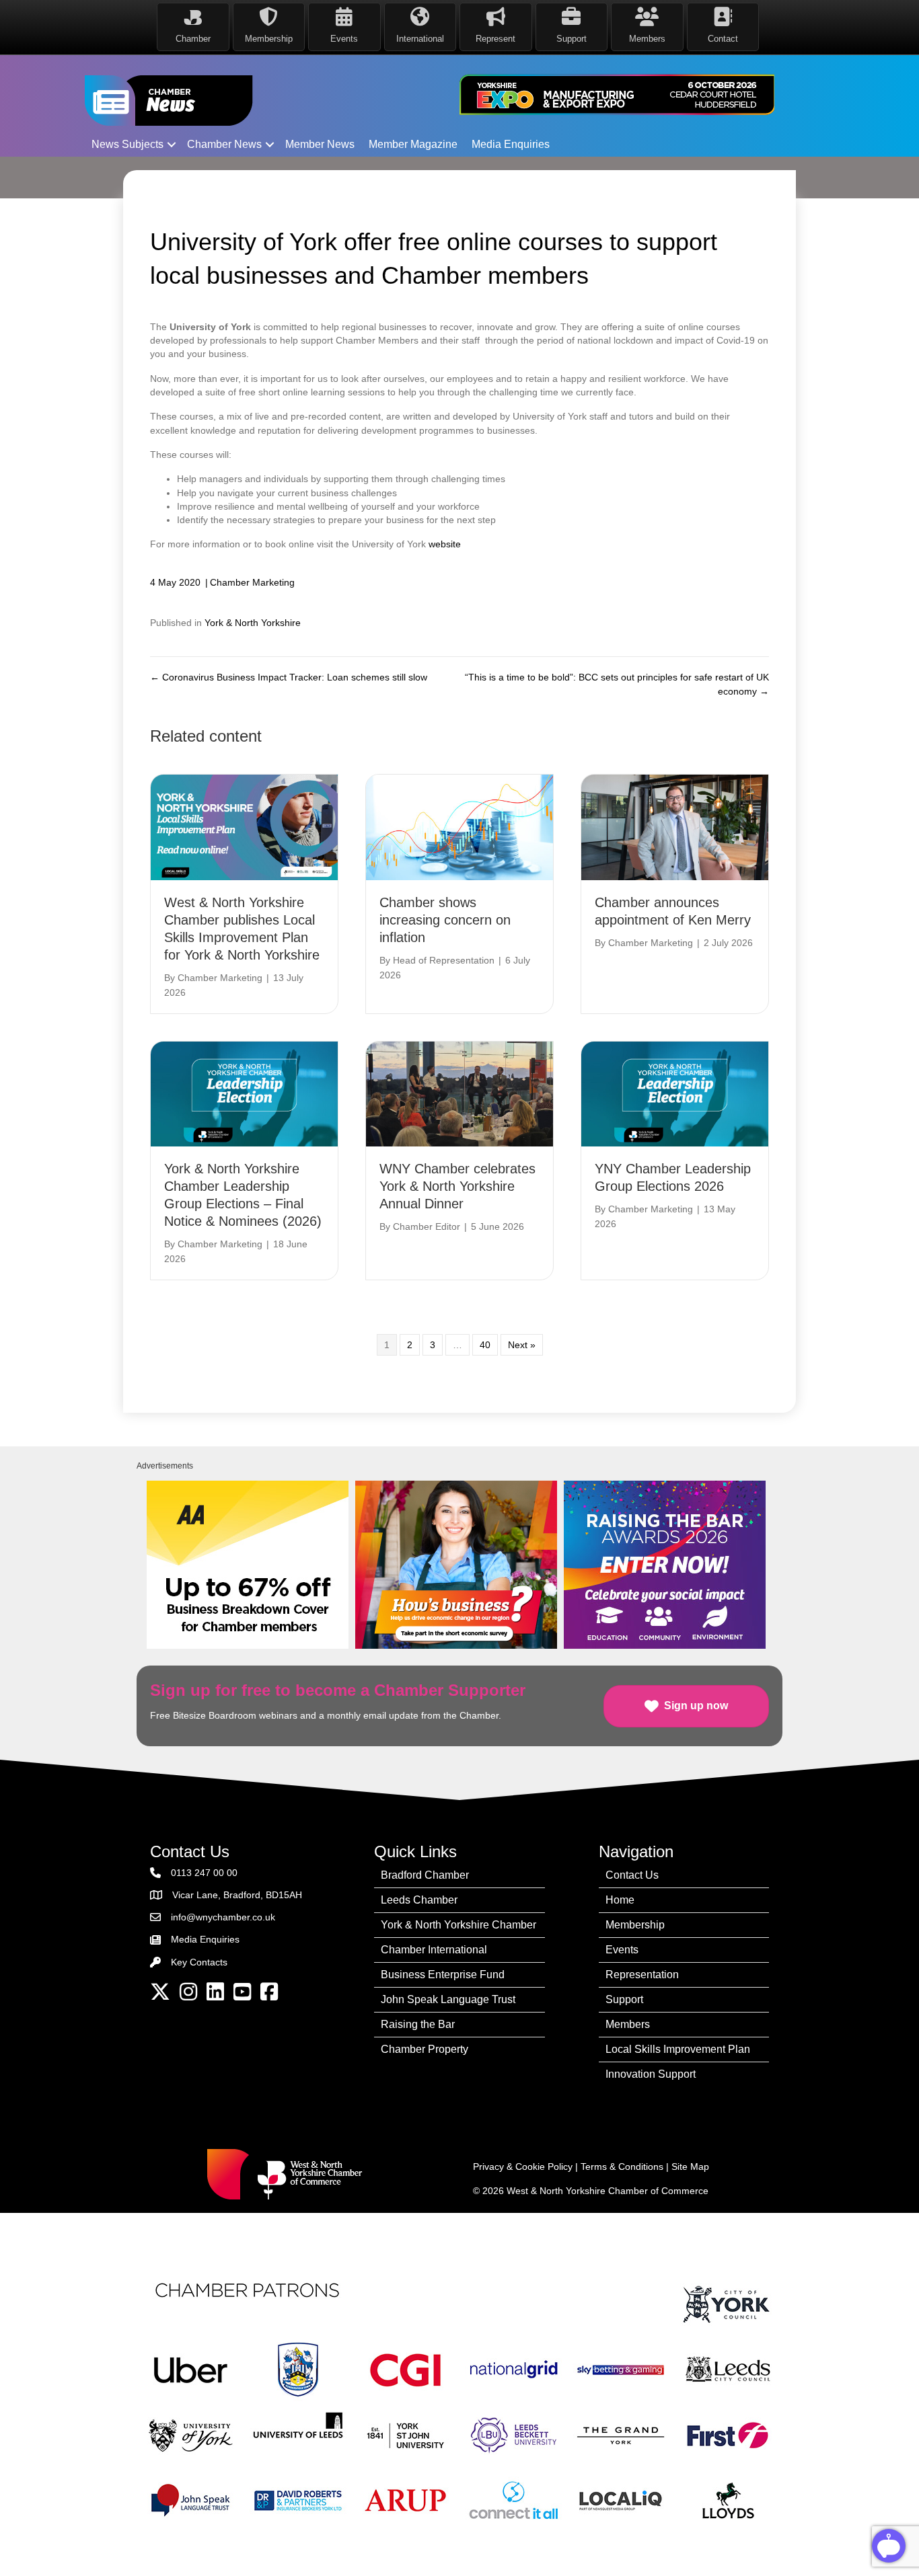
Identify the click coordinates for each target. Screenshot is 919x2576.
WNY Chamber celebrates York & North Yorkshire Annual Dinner (457, 1186)
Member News (320, 144)
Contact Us (632, 1875)
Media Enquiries (511, 144)
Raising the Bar (418, 2024)
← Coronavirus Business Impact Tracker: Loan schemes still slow (289, 677)
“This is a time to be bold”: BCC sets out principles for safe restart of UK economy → (617, 684)
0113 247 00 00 (204, 1873)
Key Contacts (199, 1962)
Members (628, 2024)
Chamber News (224, 144)
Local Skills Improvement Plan (678, 2049)
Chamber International (434, 1950)
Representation (642, 1975)
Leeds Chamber (419, 1900)
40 (485, 1345)
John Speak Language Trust (448, 1999)
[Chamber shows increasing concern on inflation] (459, 826)
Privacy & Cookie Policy (523, 2167)
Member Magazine (413, 144)
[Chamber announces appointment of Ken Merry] (675, 826)
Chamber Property (425, 2049)
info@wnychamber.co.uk (223, 1917)
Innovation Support (651, 2074)
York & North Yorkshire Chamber (458, 1925)
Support (624, 1999)
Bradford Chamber (425, 1875)
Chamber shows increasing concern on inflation (445, 920)
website (446, 544)
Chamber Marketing (252, 582)
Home (620, 1900)
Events (622, 1950)
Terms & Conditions (622, 2167)
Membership (635, 1925)
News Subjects (127, 144)
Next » (522, 1345)
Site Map (690, 2167)
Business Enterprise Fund (443, 1975)
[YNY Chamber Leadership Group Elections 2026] (675, 1093)
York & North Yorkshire (253, 623)
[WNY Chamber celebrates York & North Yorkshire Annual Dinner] (459, 1093)
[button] (172, 145)
